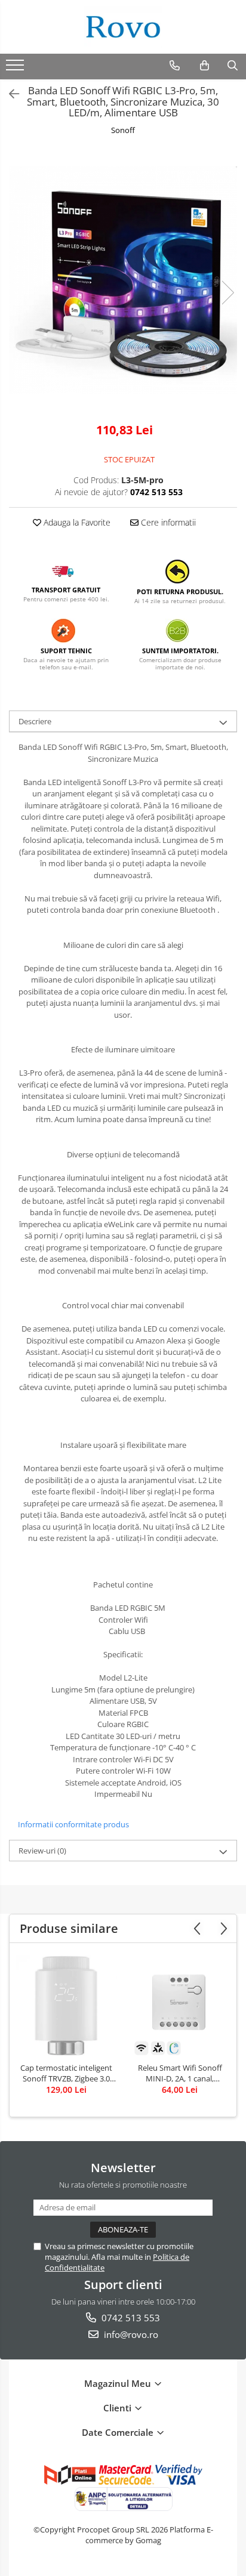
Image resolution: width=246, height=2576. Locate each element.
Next (227, 293)
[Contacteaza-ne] (175, 66)
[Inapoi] (9, 94)
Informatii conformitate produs (73, 1824)
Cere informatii (167, 522)
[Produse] (16, 69)
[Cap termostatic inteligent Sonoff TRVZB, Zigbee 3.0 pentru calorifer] (66, 2006)
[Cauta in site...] (233, 66)
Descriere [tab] (35, 721)
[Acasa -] (123, 27)
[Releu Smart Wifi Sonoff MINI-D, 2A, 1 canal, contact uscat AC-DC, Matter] (180, 2006)
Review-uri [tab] (42, 1851)
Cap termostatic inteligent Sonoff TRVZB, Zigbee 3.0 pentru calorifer (66, 2073)
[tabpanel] (123, 280)
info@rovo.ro (130, 2334)
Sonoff (123, 130)
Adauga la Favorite (76, 522)
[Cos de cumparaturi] (205, 66)
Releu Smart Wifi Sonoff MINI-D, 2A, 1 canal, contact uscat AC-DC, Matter (180, 2073)
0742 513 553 (130, 2318)
